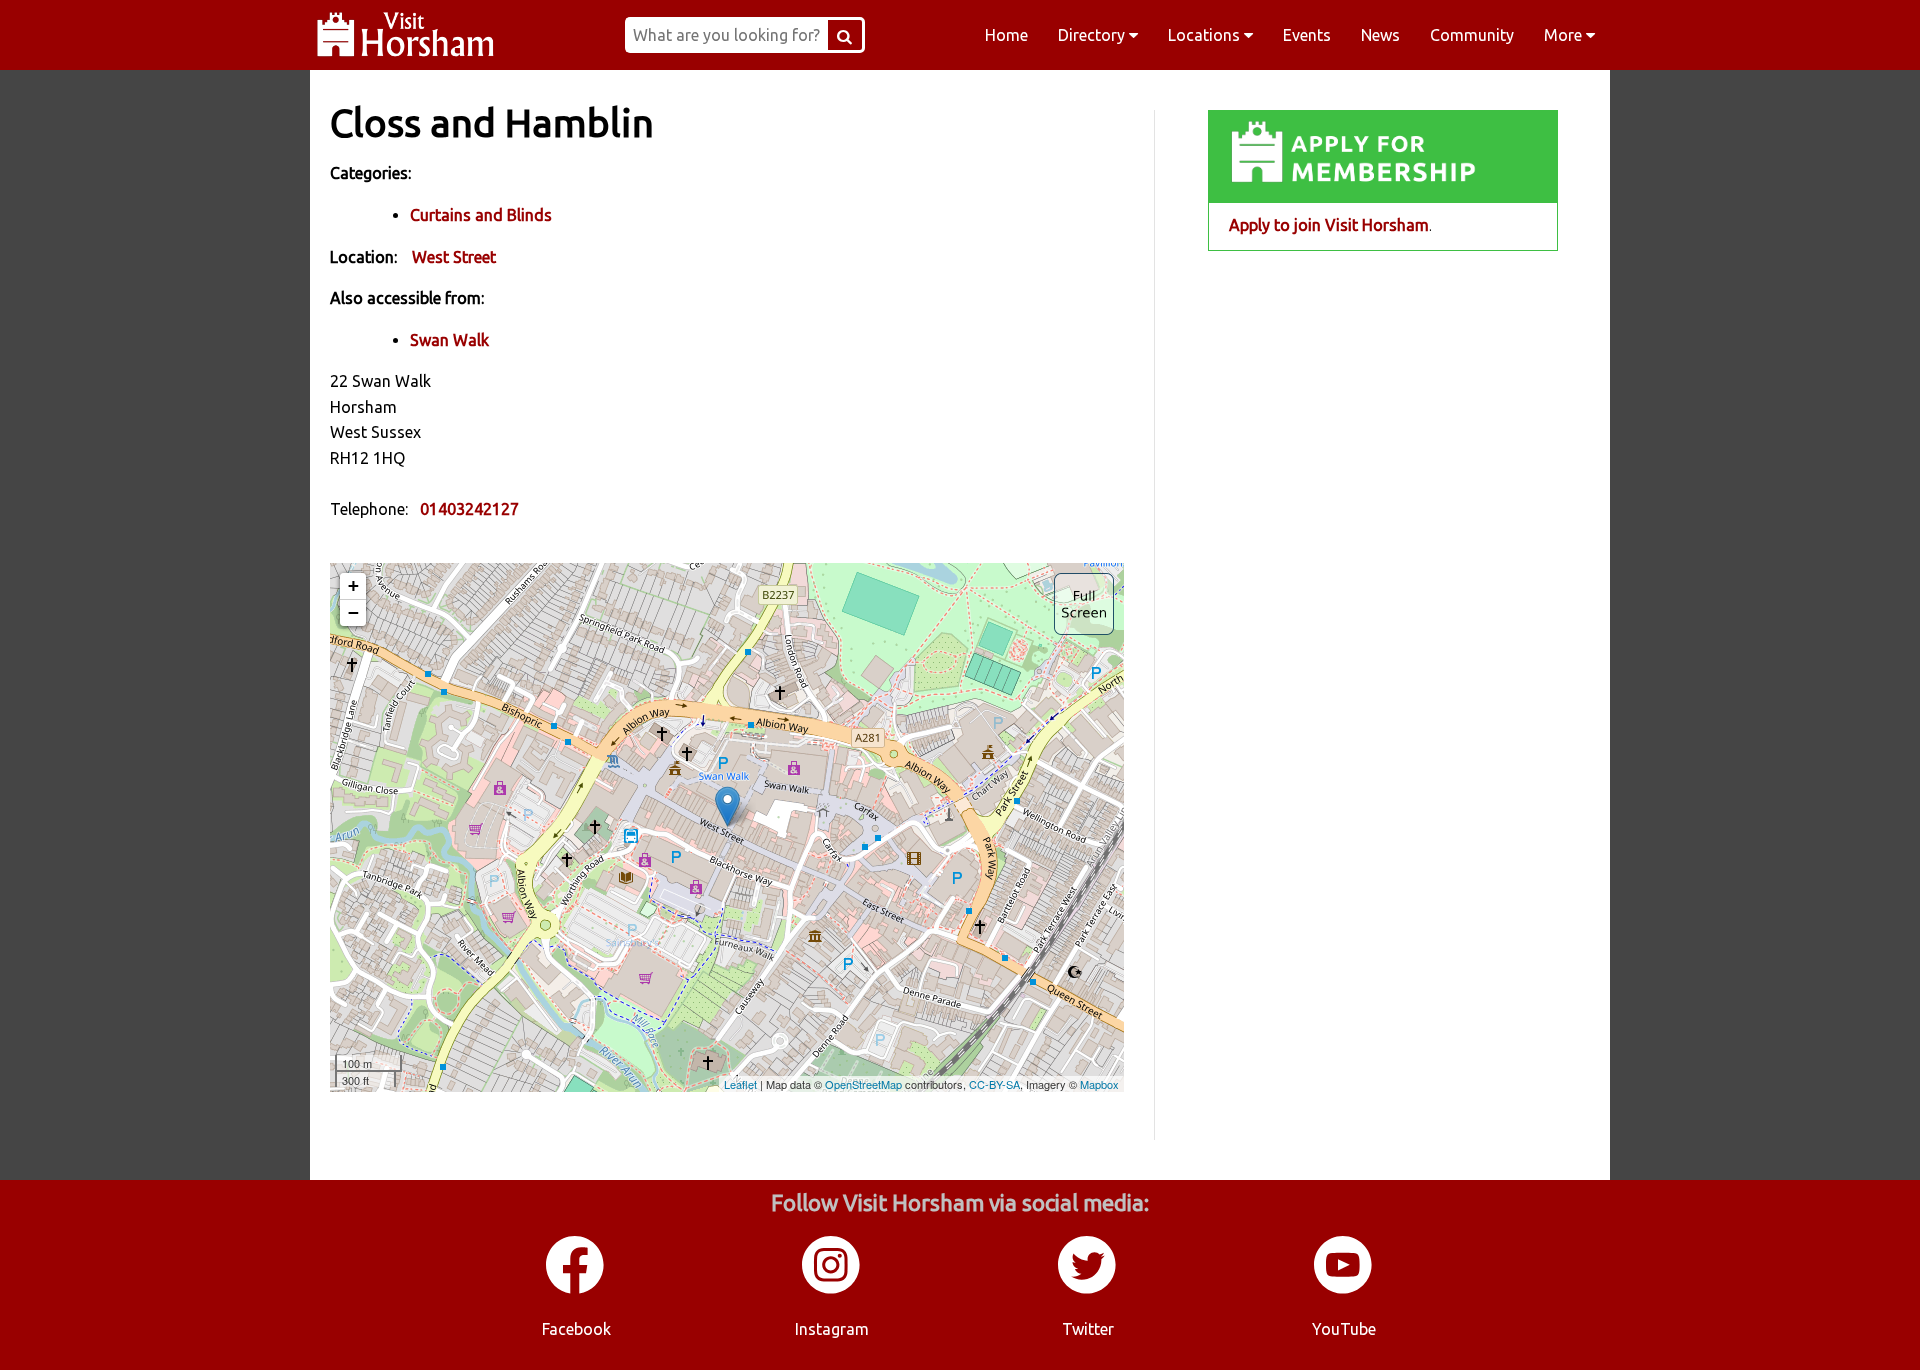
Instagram (832, 1329)
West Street (454, 257)
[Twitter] (1088, 1290)
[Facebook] (576, 1290)
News (1380, 35)
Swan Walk (449, 340)
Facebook (576, 1329)
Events (1307, 35)
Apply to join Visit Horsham (1329, 225)
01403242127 (469, 509)
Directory (1093, 35)
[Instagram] (832, 1290)
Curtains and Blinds (481, 215)
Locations (1206, 35)
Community (1472, 35)
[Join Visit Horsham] (1383, 157)
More (1565, 35)
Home (1006, 35)
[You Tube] (1344, 1290)
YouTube (1344, 1329)
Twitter (1088, 1329)
